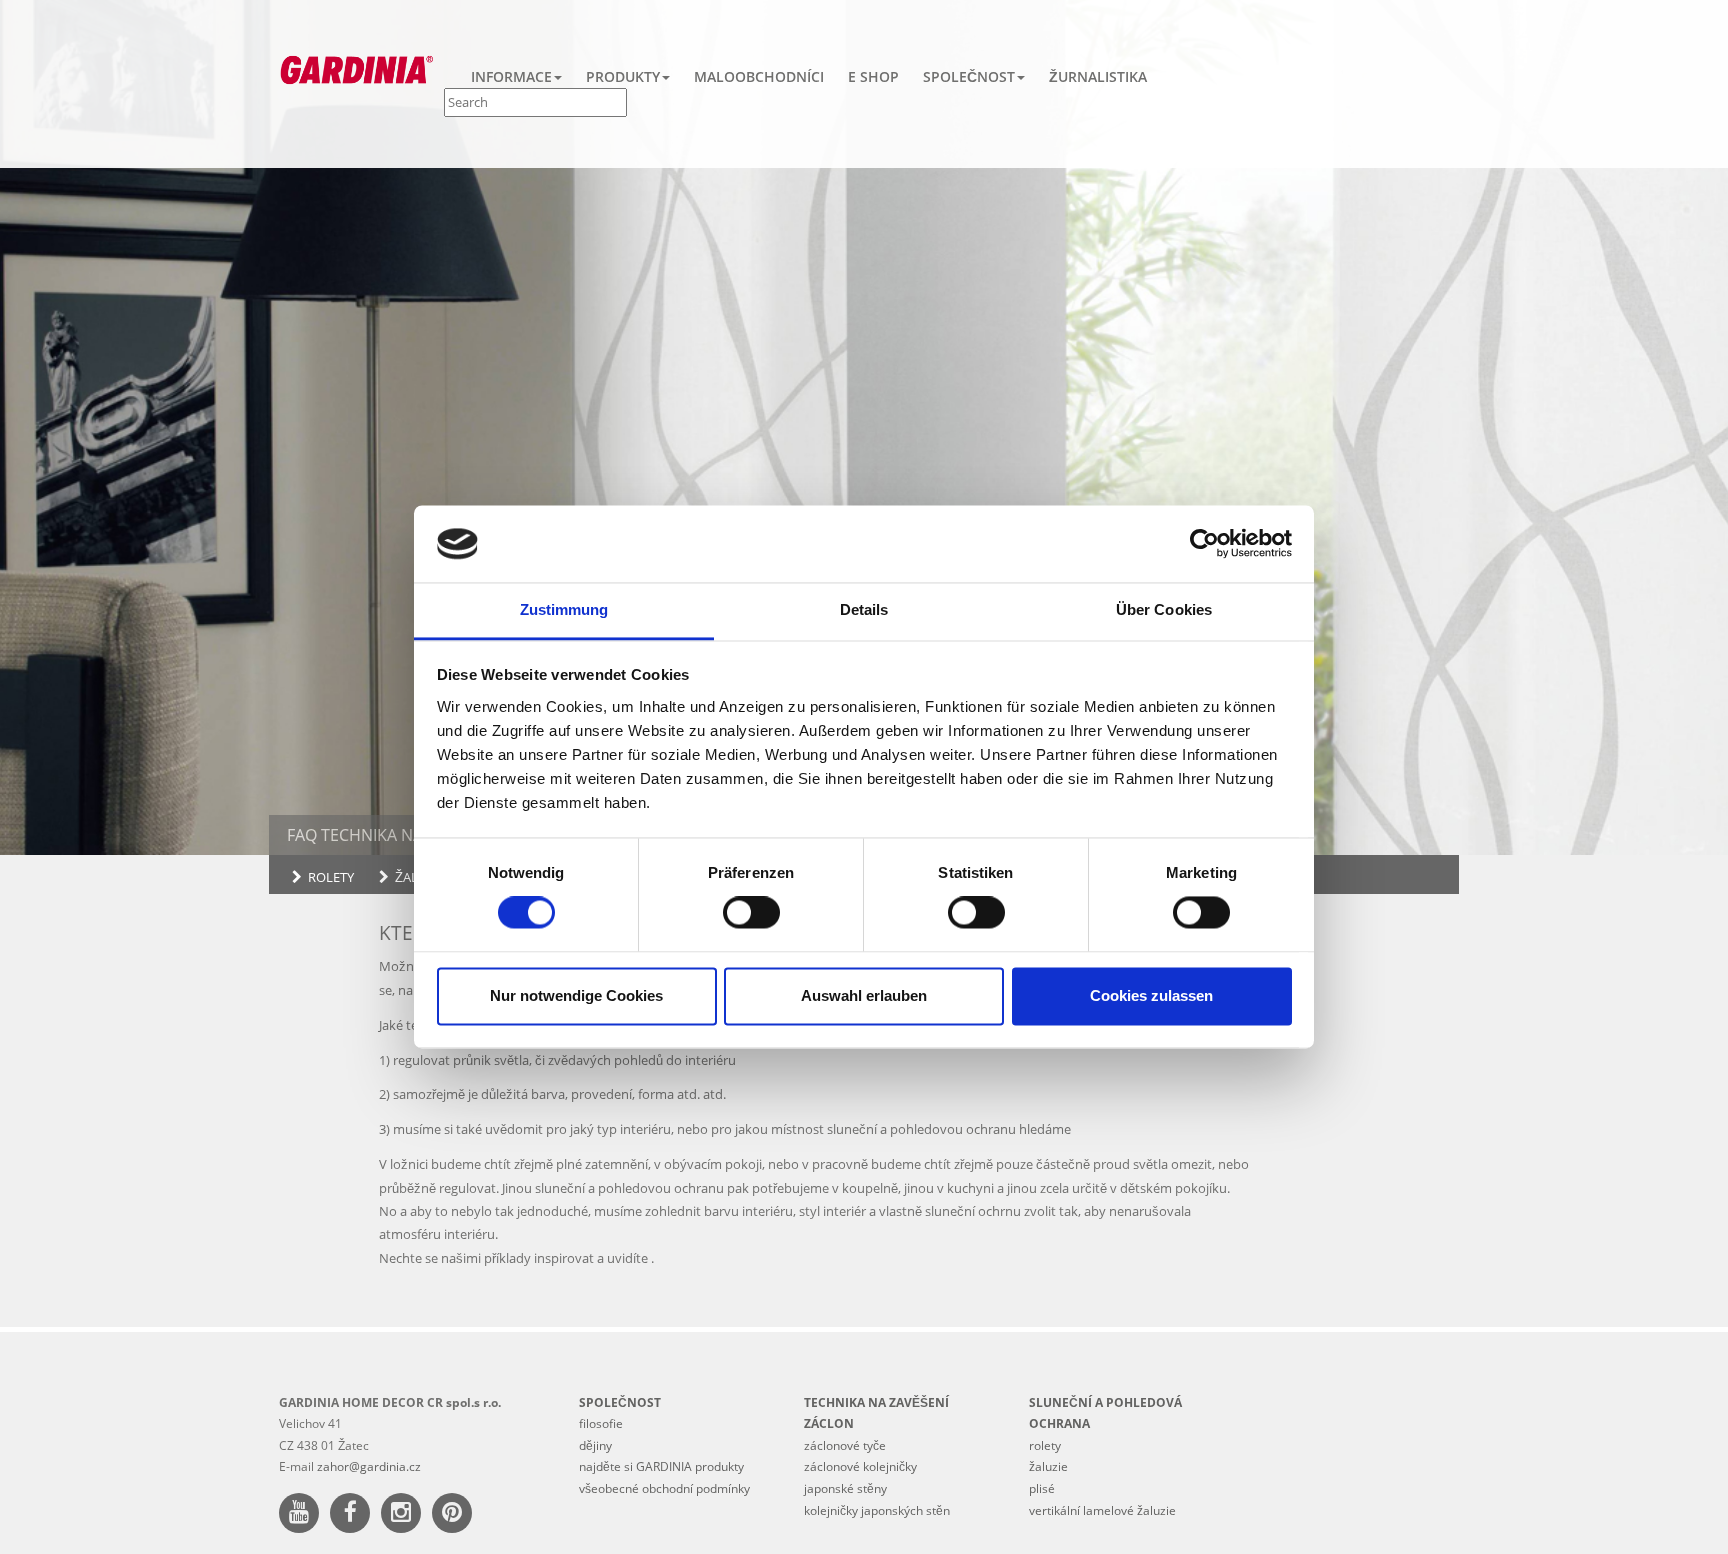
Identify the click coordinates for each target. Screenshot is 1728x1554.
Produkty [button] (623, 76)
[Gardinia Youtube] (303, 1515)
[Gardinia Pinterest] (456, 1515)
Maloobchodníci (759, 76)
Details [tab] (864, 609)
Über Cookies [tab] (1164, 609)
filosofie (601, 1423)
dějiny (595, 1445)
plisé (1042, 1488)
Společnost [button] (969, 76)
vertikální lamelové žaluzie (1102, 1510)
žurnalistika (1098, 76)
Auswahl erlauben (864, 995)
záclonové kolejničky (860, 1466)
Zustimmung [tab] (564, 609)
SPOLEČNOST (620, 1402)
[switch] (751, 913)
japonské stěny (845, 1488)
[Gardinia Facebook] (354, 1515)
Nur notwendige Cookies (576, 995)
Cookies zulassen (1151, 995)
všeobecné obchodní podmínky (664, 1488)
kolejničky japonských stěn (877, 1510)
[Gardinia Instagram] (405, 1515)
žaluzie (420, 877)
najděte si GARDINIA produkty (661, 1466)
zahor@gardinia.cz (369, 1466)
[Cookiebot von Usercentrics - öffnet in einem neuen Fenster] (1204, 544)
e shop (873, 76)
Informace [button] (511, 76)
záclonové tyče (845, 1445)
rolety (331, 877)
